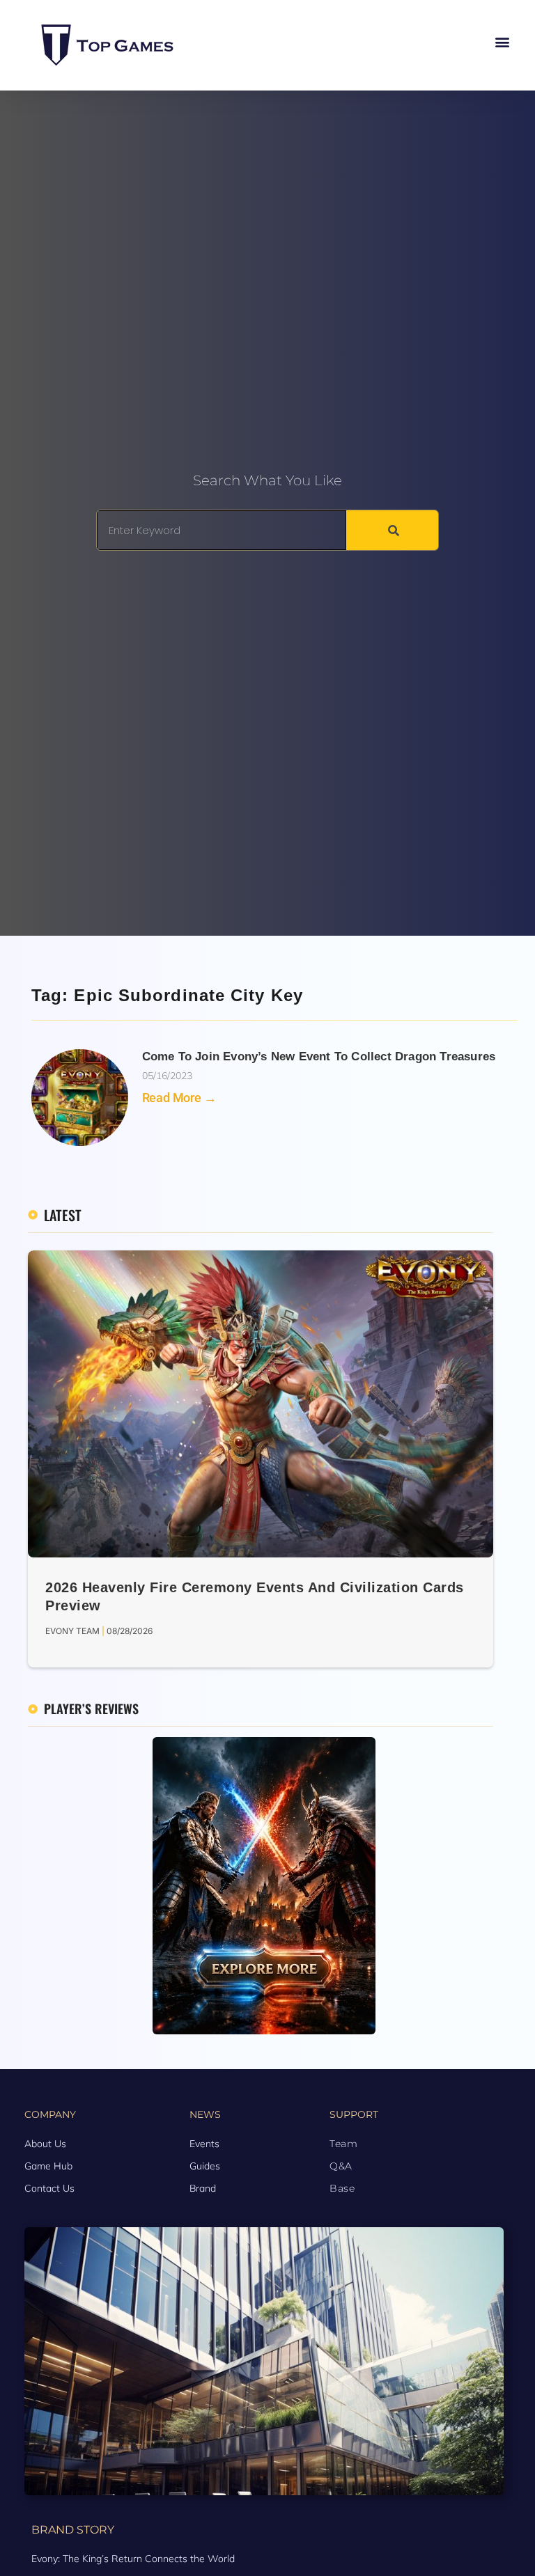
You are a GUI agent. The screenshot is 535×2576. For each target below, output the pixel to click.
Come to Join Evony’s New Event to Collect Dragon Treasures (319, 1057)
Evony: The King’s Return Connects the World (133, 2559)
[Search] (392, 530)
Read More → (179, 1098)
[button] (503, 42)
